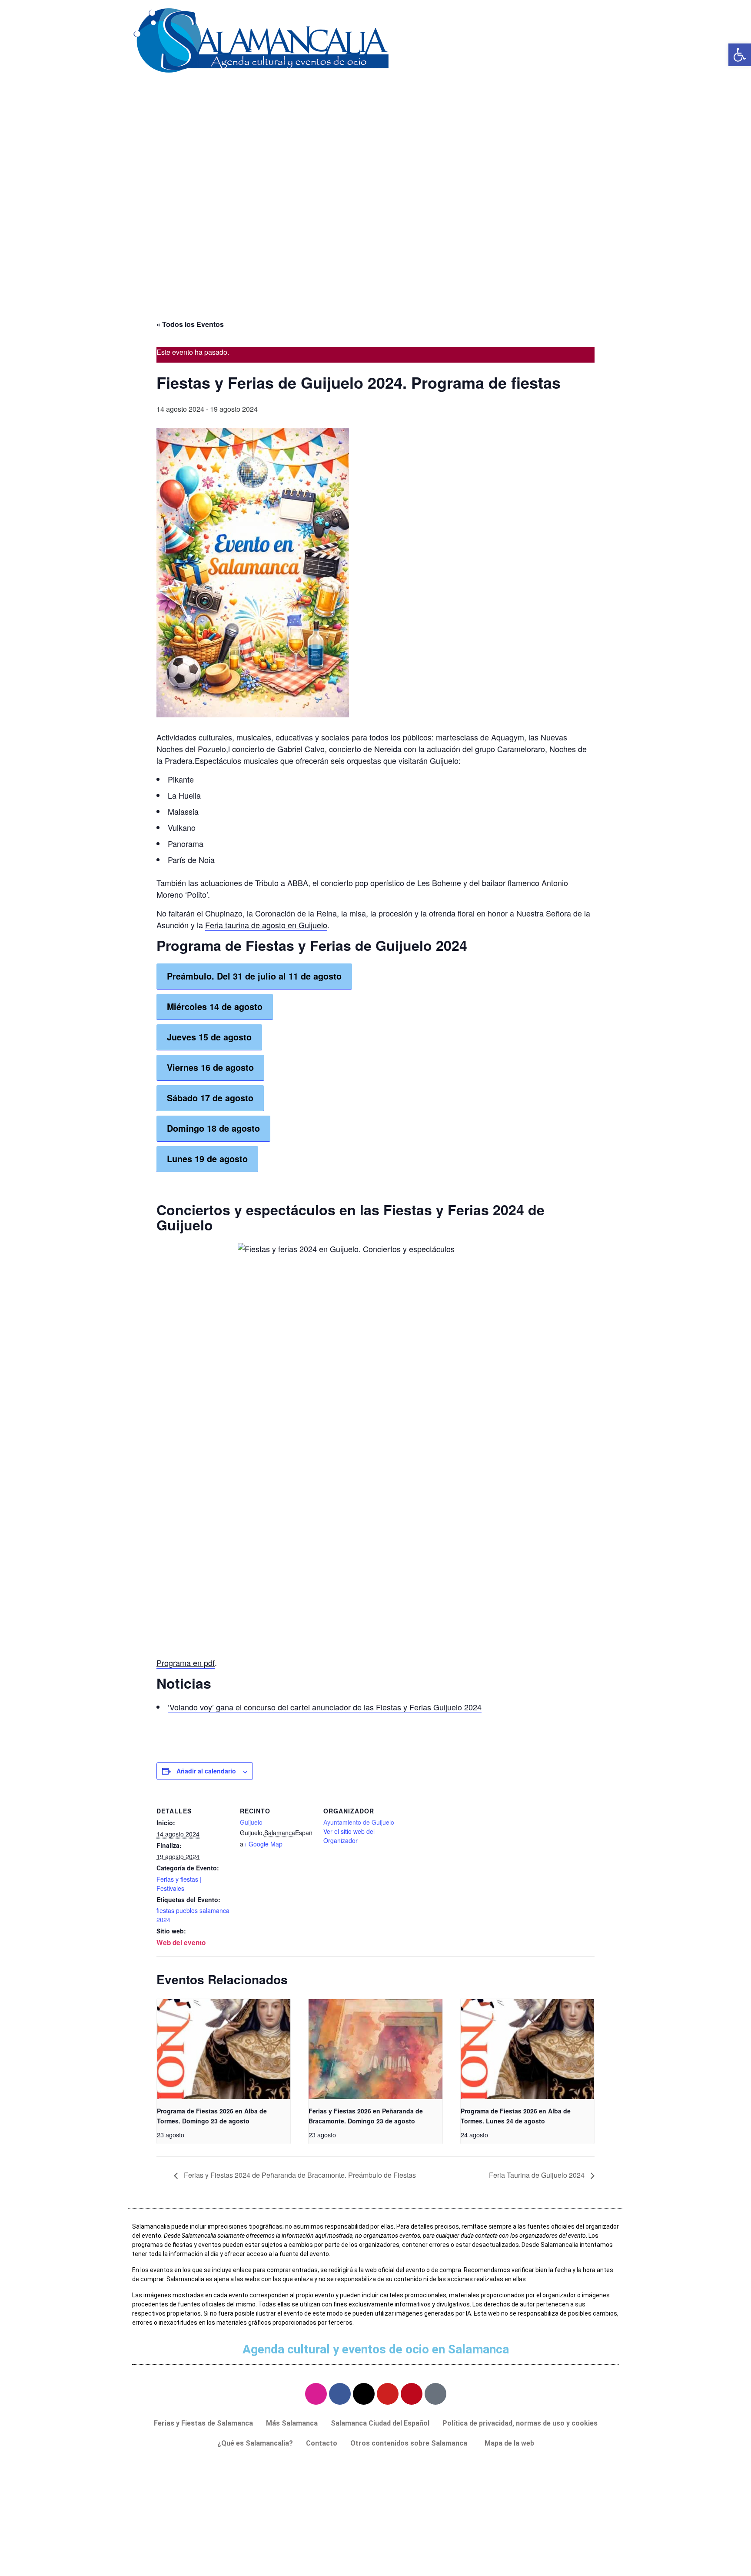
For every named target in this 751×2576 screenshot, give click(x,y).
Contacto (322, 2443)
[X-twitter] (364, 2394)
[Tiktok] (435, 2394)
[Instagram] (316, 2394)
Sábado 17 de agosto (210, 1098)
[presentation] (224, 2049)
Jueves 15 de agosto (209, 1037)
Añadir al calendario (206, 1771)
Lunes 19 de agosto (207, 1159)
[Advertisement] (375, 237)
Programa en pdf (186, 1663)
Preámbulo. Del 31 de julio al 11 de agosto (254, 976)
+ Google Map (263, 1844)
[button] (411, 2443)
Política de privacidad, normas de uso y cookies (520, 2423)
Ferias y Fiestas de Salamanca (203, 2423)
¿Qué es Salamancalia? (255, 2443)
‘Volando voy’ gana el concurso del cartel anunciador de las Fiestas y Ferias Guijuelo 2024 (325, 1707)
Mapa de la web (509, 2443)
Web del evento (181, 1943)
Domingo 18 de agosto (213, 1128)
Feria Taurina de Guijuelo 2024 (538, 2175)
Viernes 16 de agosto (210, 1067)
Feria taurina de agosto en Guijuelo (266, 925)
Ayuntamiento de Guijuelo (359, 1822)
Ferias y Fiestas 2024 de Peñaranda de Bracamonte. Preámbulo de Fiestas (299, 2175)
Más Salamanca (292, 2423)
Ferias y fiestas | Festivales (179, 1884)
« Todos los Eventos (190, 324)
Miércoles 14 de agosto (215, 1006)
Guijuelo (251, 1822)
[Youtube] (388, 2394)
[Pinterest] (412, 2394)
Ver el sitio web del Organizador (349, 1836)
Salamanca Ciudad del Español (380, 2423)
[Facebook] (340, 2394)
